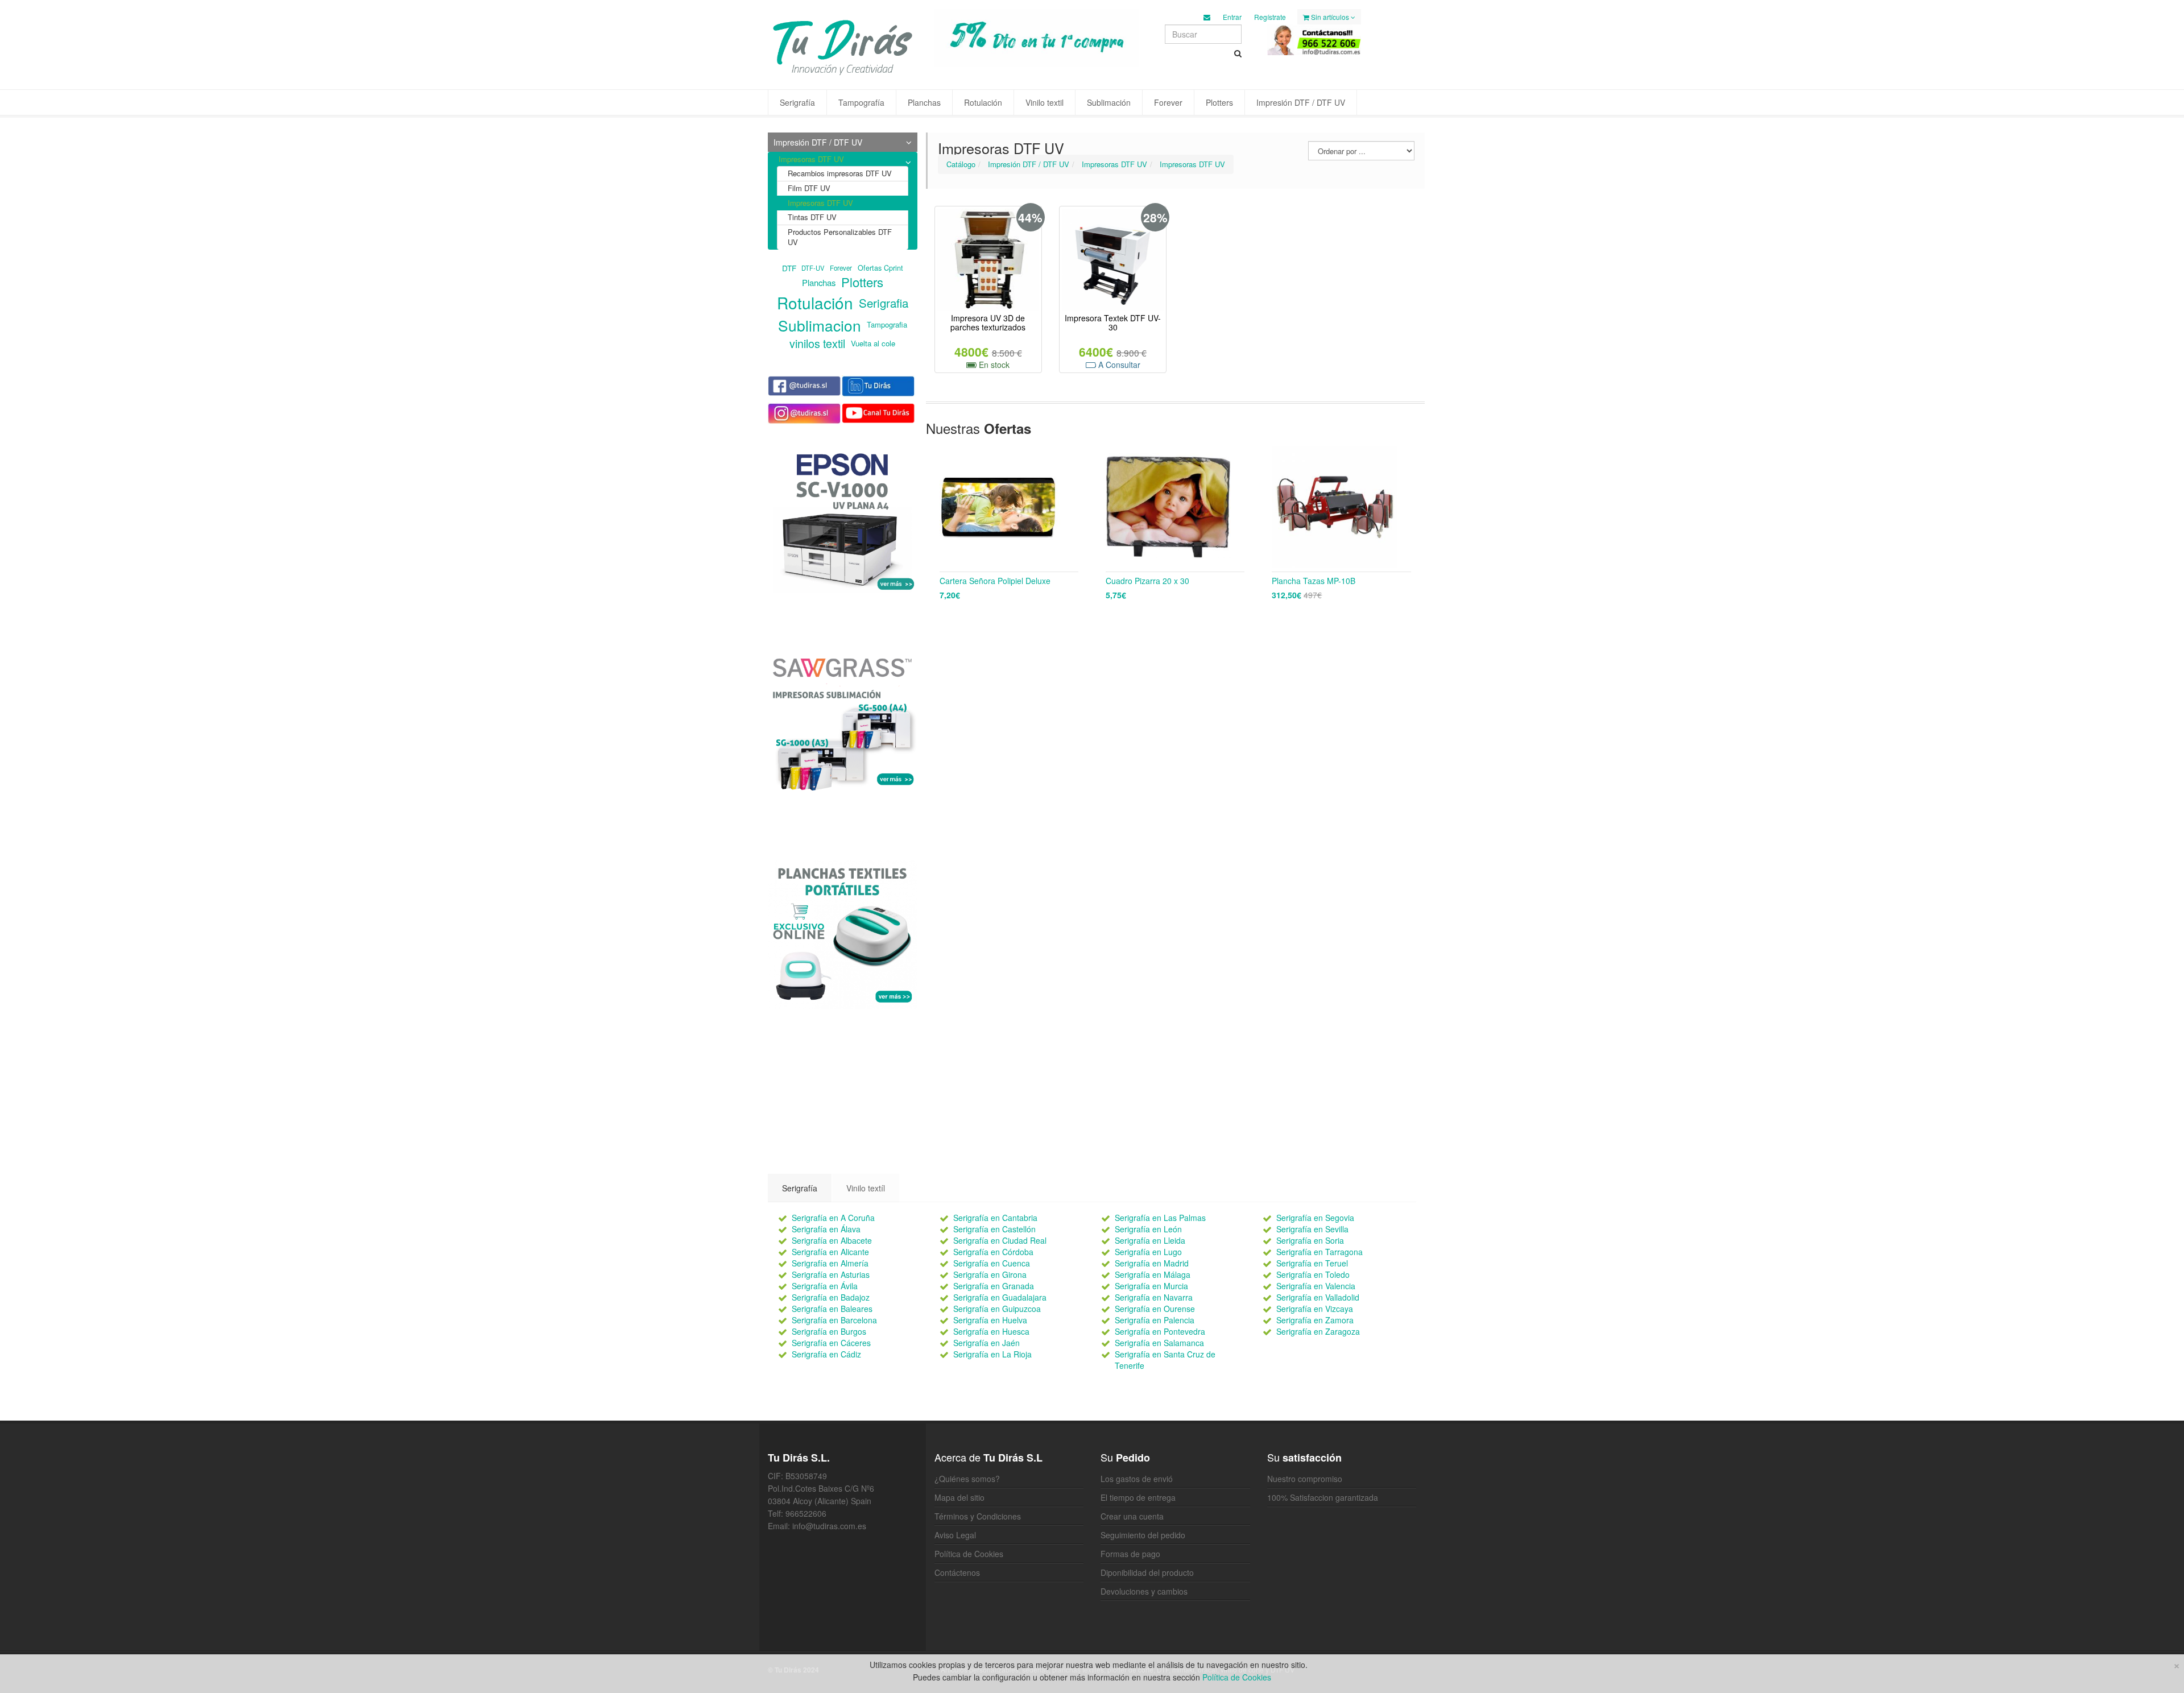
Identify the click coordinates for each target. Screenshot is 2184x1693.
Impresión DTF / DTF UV (1301, 102)
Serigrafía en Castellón (994, 1229)
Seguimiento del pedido (1143, 1535)
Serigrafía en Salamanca (1159, 1343)
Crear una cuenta (1132, 1516)
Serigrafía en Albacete (832, 1240)
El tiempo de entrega (1138, 1497)
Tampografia (887, 324)
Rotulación (983, 102)
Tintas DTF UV (812, 217)
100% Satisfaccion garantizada (1323, 1497)
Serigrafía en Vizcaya (1315, 1309)
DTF (789, 267)
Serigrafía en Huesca (991, 1331)
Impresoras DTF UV (1114, 164)
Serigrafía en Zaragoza (1318, 1331)
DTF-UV (813, 268)
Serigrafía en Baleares (832, 1309)
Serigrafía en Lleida (1150, 1240)
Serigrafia (884, 303)
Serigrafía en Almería (830, 1263)
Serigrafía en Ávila (825, 1286)
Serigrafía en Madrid (1152, 1263)
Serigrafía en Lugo (1148, 1252)
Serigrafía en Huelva (990, 1320)
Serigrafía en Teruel (1312, 1263)
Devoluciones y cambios (1144, 1591)
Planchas (924, 102)
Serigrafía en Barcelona (834, 1320)
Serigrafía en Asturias (831, 1274)
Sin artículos (1330, 17)
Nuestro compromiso (1305, 1479)
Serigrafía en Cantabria (995, 1218)
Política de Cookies (969, 1554)
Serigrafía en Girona (990, 1274)
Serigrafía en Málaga (1153, 1274)
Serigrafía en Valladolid (1318, 1297)
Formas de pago (1130, 1554)
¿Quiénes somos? (967, 1479)
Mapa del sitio (959, 1497)
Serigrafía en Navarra (1154, 1297)
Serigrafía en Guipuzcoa (997, 1309)
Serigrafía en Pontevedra (1160, 1331)
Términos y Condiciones (978, 1516)
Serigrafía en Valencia (1316, 1286)
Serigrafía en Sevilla (1312, 1229)
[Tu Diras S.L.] (843, 46)
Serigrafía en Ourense (1155, 1309)
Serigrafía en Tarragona (1319, 1252)
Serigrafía (797, 102)
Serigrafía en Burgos (829, 1331)
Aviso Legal (955, 1535)
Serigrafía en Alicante (830, 1252)
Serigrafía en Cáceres (831, 1343)
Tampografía (861, 102)
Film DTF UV (809, 188)
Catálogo (961, 164)
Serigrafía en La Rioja (992, 1354)
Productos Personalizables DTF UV (840, 237)
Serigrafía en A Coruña (833, 1218)
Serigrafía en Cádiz (826, 1354)
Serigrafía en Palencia (1155, 1320)
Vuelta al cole (873, 343)
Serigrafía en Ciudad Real (1000, 1240)
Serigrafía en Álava (826, 1229)
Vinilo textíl (866, 1188)
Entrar (1232, 17)
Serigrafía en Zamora (1315, 1320)
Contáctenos (957, 1572)
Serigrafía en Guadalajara (1000, 1297)
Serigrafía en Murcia (1151, 1286)
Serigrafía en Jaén (986, 1343)
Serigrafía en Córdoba (993, 1252)
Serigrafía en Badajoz (831, 1297)
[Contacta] (1207, 17)
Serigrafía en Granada (994, 1286)
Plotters (1219, 102)
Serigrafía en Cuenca (992, 1263)
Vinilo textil (1045, 102)
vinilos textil (817, 343)
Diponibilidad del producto (1147, 1572)
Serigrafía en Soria (1310, 1240)
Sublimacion (820, 325)
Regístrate (1270, 17)
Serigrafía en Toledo (1313, 1274)
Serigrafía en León (1148, 1229)
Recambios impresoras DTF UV (840, 173)
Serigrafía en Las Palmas (1160, 1218)
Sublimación (1109, 102)
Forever (1168, 102)
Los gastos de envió (1137, 1479)
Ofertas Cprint (880, 268)
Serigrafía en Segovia (1315, 1218)
